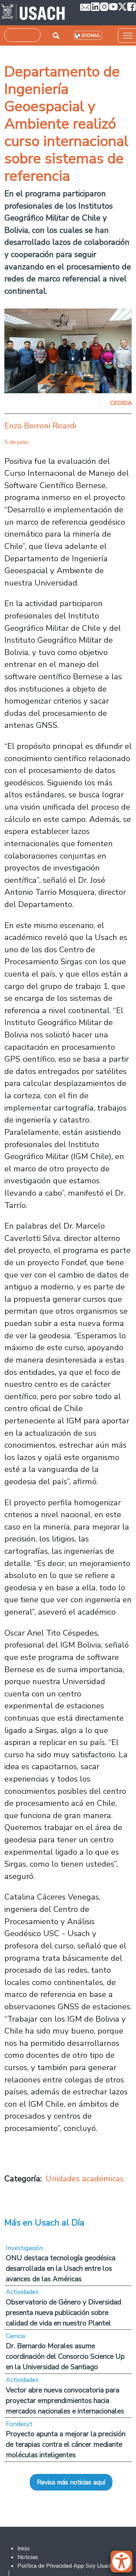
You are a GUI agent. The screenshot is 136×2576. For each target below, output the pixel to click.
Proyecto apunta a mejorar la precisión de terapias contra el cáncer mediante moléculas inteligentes (66, 2444)
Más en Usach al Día (44, 2223)
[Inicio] (33, 13)
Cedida (121, 403)
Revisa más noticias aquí (71, 2482)
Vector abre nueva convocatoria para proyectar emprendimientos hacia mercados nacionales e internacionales (65, 2401)
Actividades (22, 2292)
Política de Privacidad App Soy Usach (65, 2566)
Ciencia (15, 2336)
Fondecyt (19, 2424)
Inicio (24, 2548)
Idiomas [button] (90, 36)
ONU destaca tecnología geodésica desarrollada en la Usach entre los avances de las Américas (61, 2268)
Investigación (24, 2248)
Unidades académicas (85, 2179)
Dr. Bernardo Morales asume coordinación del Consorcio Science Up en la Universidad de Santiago (65, 2356)
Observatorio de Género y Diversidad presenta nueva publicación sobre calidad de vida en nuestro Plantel (63, 2313)
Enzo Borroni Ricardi (40, 426)
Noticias (28, 2557)
